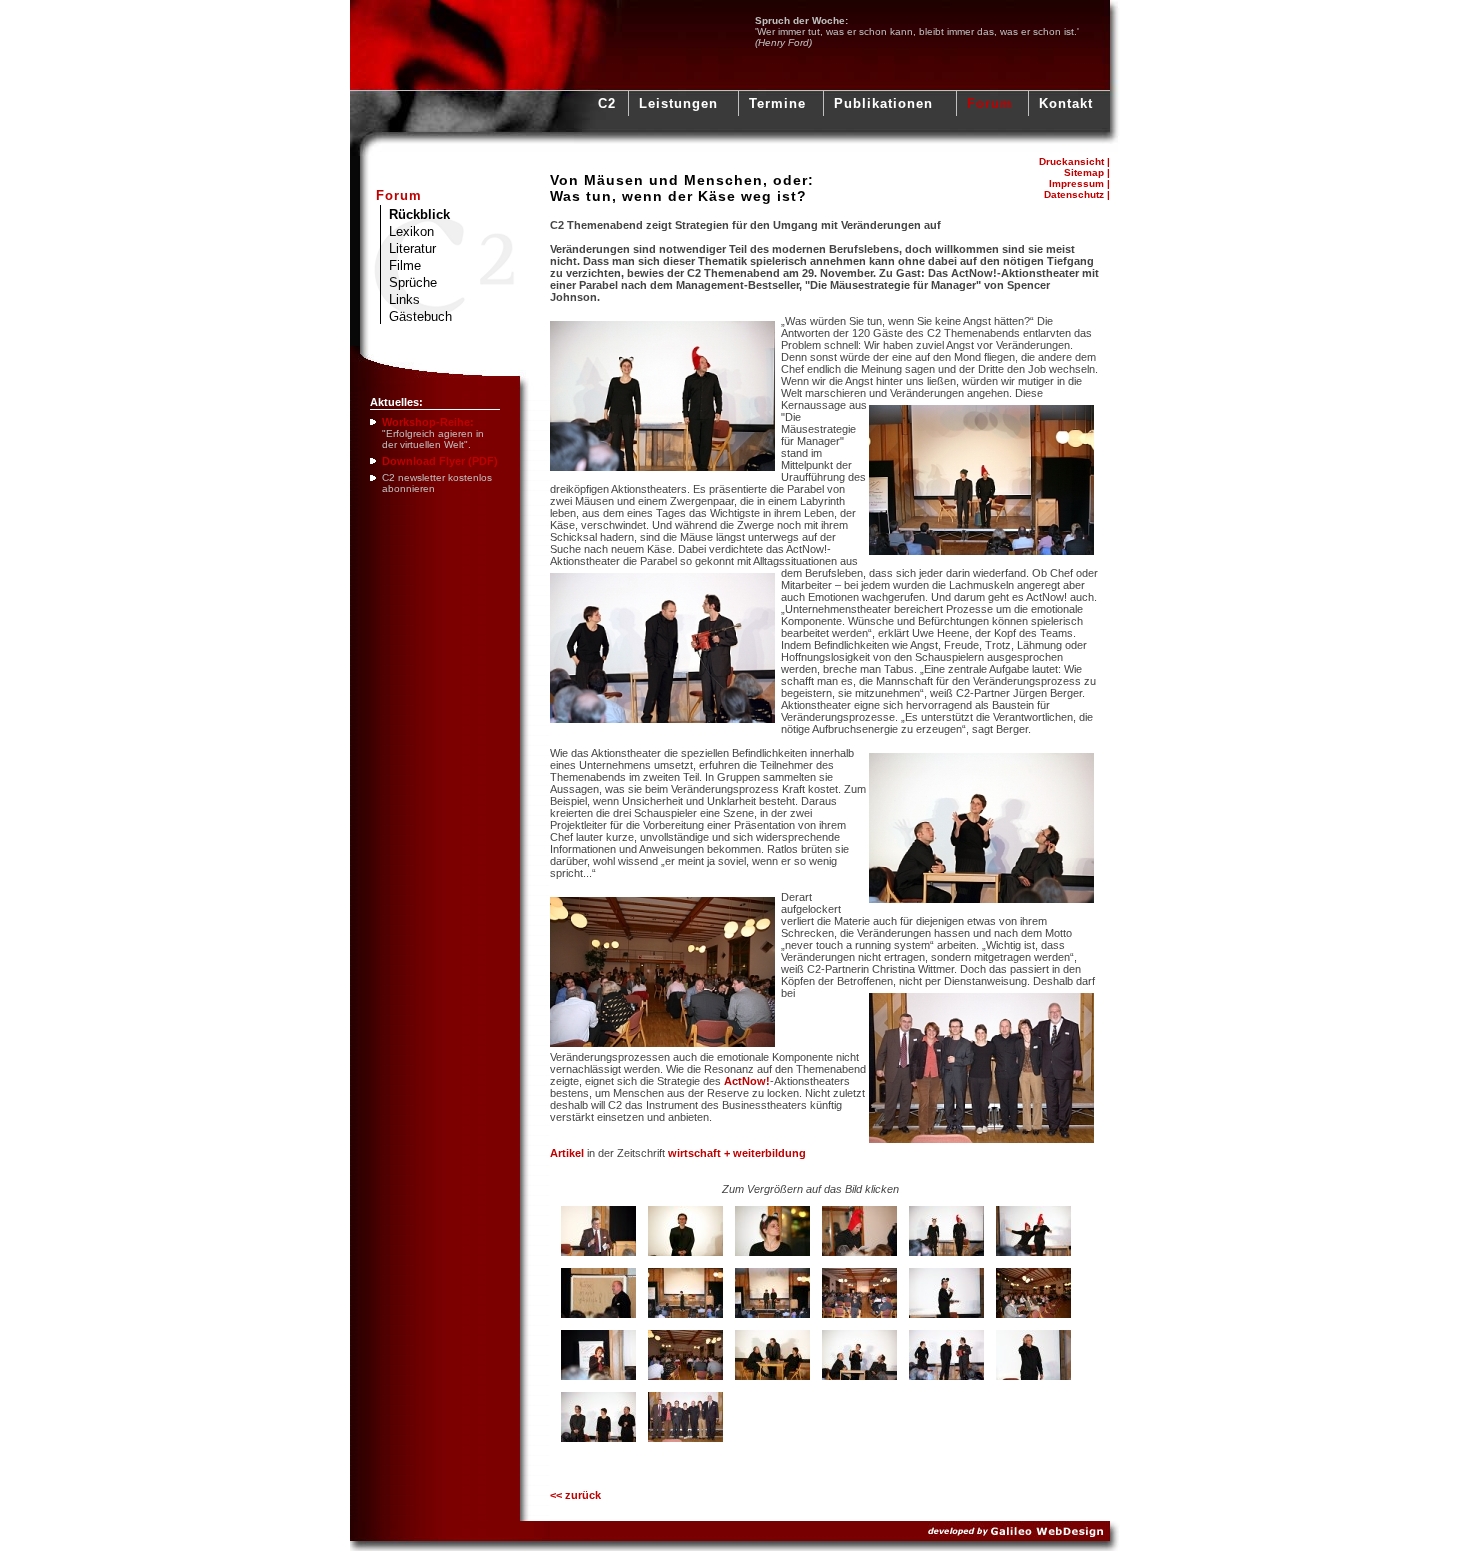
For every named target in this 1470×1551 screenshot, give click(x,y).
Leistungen (678, 103)
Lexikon (411, 231)
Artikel (567, 1153)
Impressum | (1079, 183)
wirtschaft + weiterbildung (737, 1153)
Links (404, 299)
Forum (990, 103)
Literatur (412, 248)
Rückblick (419, 214)
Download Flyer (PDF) (440, 461)
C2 (607, 103)
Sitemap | (1087, 172)
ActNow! (747, 1081)
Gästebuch (420, 316)
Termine (777, 103)
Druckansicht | (1074, 161)
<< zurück (575, 1495)
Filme (405, 265)
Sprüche (413, 282)
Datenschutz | (1077, 194)
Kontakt (1066, 103)
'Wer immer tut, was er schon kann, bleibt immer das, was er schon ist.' (917, 31)
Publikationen (883, 103)
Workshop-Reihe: (428, 422)
